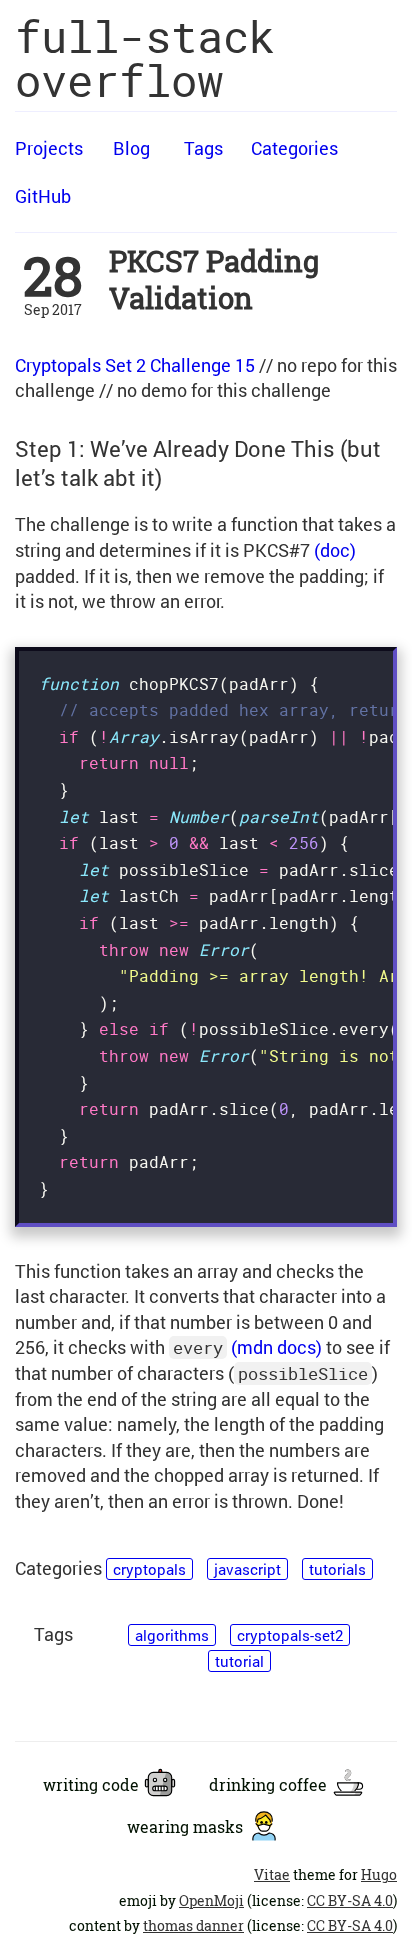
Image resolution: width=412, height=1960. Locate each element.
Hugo (379, 1875)
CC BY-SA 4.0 (350, 1901)
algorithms (172, 1635)
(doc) (335, 550)
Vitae (272, 1875)
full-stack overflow (145, 58)
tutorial (239, 1661)
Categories (294, 148)
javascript (247, 1569)
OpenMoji (211, 1901)
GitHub (43, 196)
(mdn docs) (276, 1347)
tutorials (337, 1569)
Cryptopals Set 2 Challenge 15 (135, 365)
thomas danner (193, 1926)
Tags (203, 148)
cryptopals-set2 (290, 1635)
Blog (131, 148)
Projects (49, 148)
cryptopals (149, 1569)
